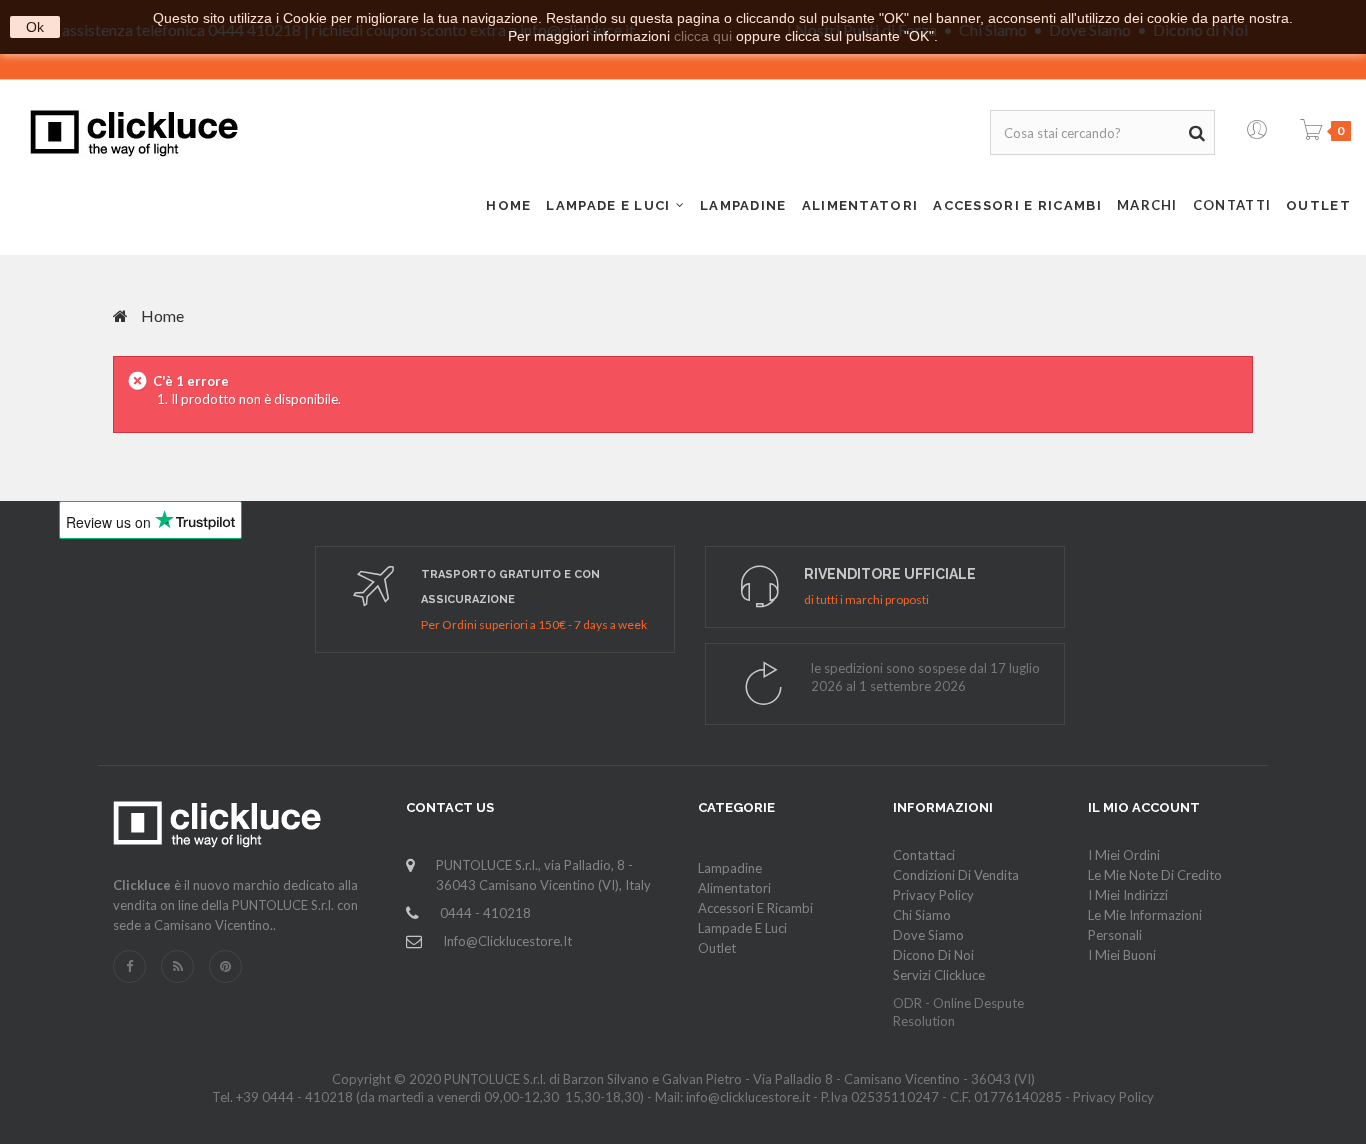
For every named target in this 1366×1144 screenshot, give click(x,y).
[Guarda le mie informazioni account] (1257, 125)
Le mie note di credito (1155, 875)
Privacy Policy (933, 895)
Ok (35, 27)
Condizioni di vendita (956, 875)
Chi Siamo (922, 915)
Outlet (717, 948)
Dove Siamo (928, 935)
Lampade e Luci (742, 928)
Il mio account (1144, 807)
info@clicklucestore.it (507, 941)
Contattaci (924, 855)
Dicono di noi (933, 955)
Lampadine (730, 868)
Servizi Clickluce (939, 975)
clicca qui (703, 36)
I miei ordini (1124, 855)
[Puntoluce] (134, 133)
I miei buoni (1122, 955)
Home (161, 315)
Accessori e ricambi (755, 908)
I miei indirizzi (1128, 895)
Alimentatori (734, 888)
